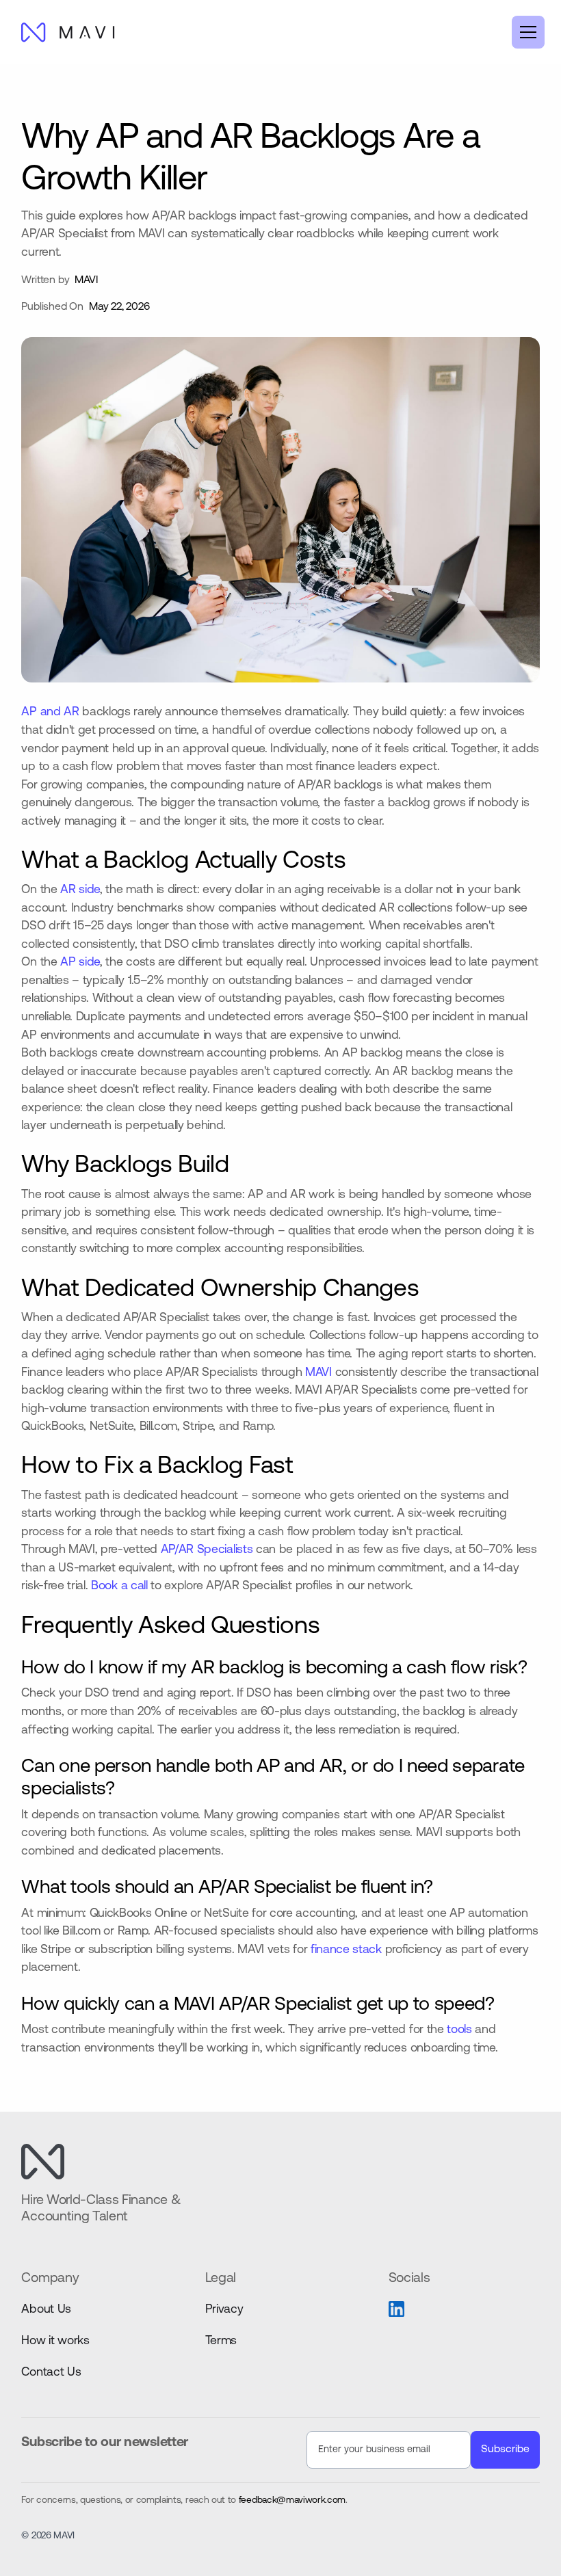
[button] (525, 32)
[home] (68, 32)
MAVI (318, 1373)
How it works (55, 2341)
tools (459, 2030)
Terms (221, 2341)
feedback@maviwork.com (292, 2500)
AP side (80, 962)
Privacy (224, 2310)
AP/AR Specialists (207, 1550)
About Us (46, 2310)
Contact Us (51, 2373)
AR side (80, 890)
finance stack (348, 1950)
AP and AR (50, 712)
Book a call (119, 1586)
